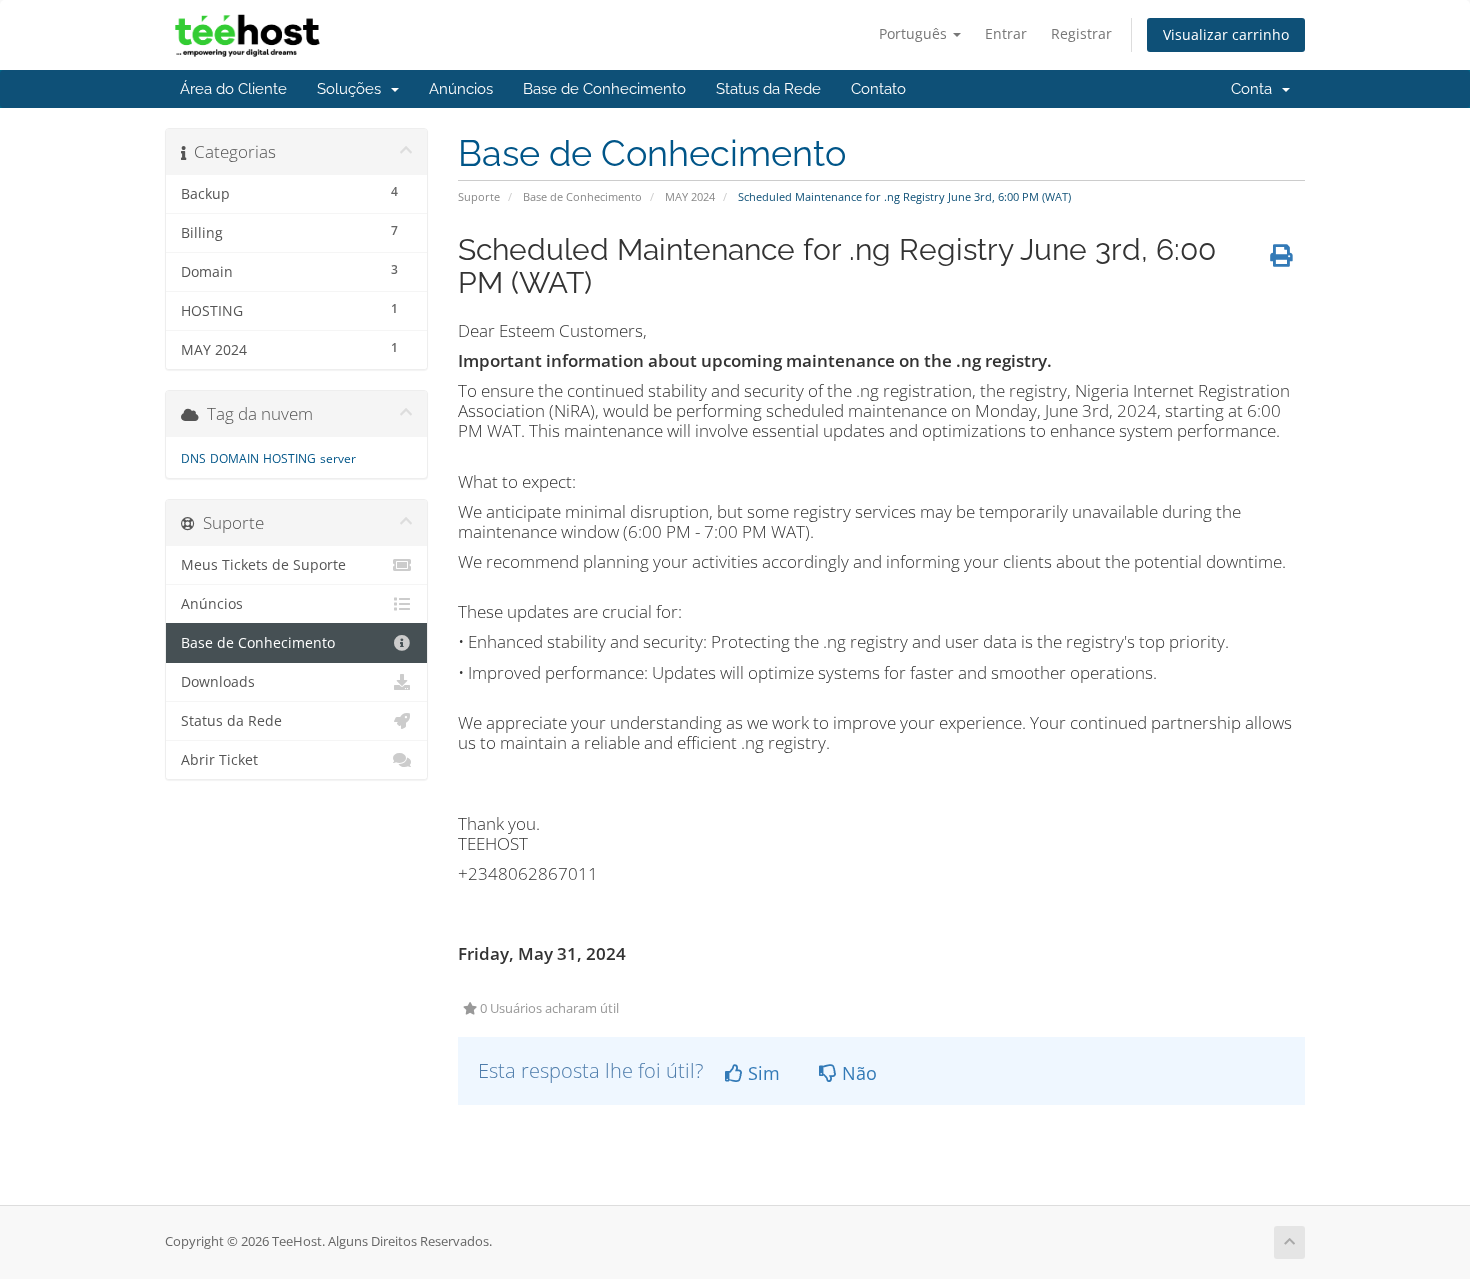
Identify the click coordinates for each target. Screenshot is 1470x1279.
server (338, 458)
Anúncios (461, 89)
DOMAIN (234, 458)
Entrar (1006, 33)
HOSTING (289, 458)
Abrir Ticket (219, 760)
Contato (878, 89)
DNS (193, 458)
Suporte (479, 196)
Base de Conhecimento (604, 89)
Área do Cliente (233, 89)
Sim (761, 1073)
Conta (1255, 89)
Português (915, 33)
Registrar (1081, 33)
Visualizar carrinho (1226, 34)
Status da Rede (768, 89)
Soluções (353, 89)
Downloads (218, 682)
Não (857, 1073)
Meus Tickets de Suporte (263, 565)
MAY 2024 (690, 196)
